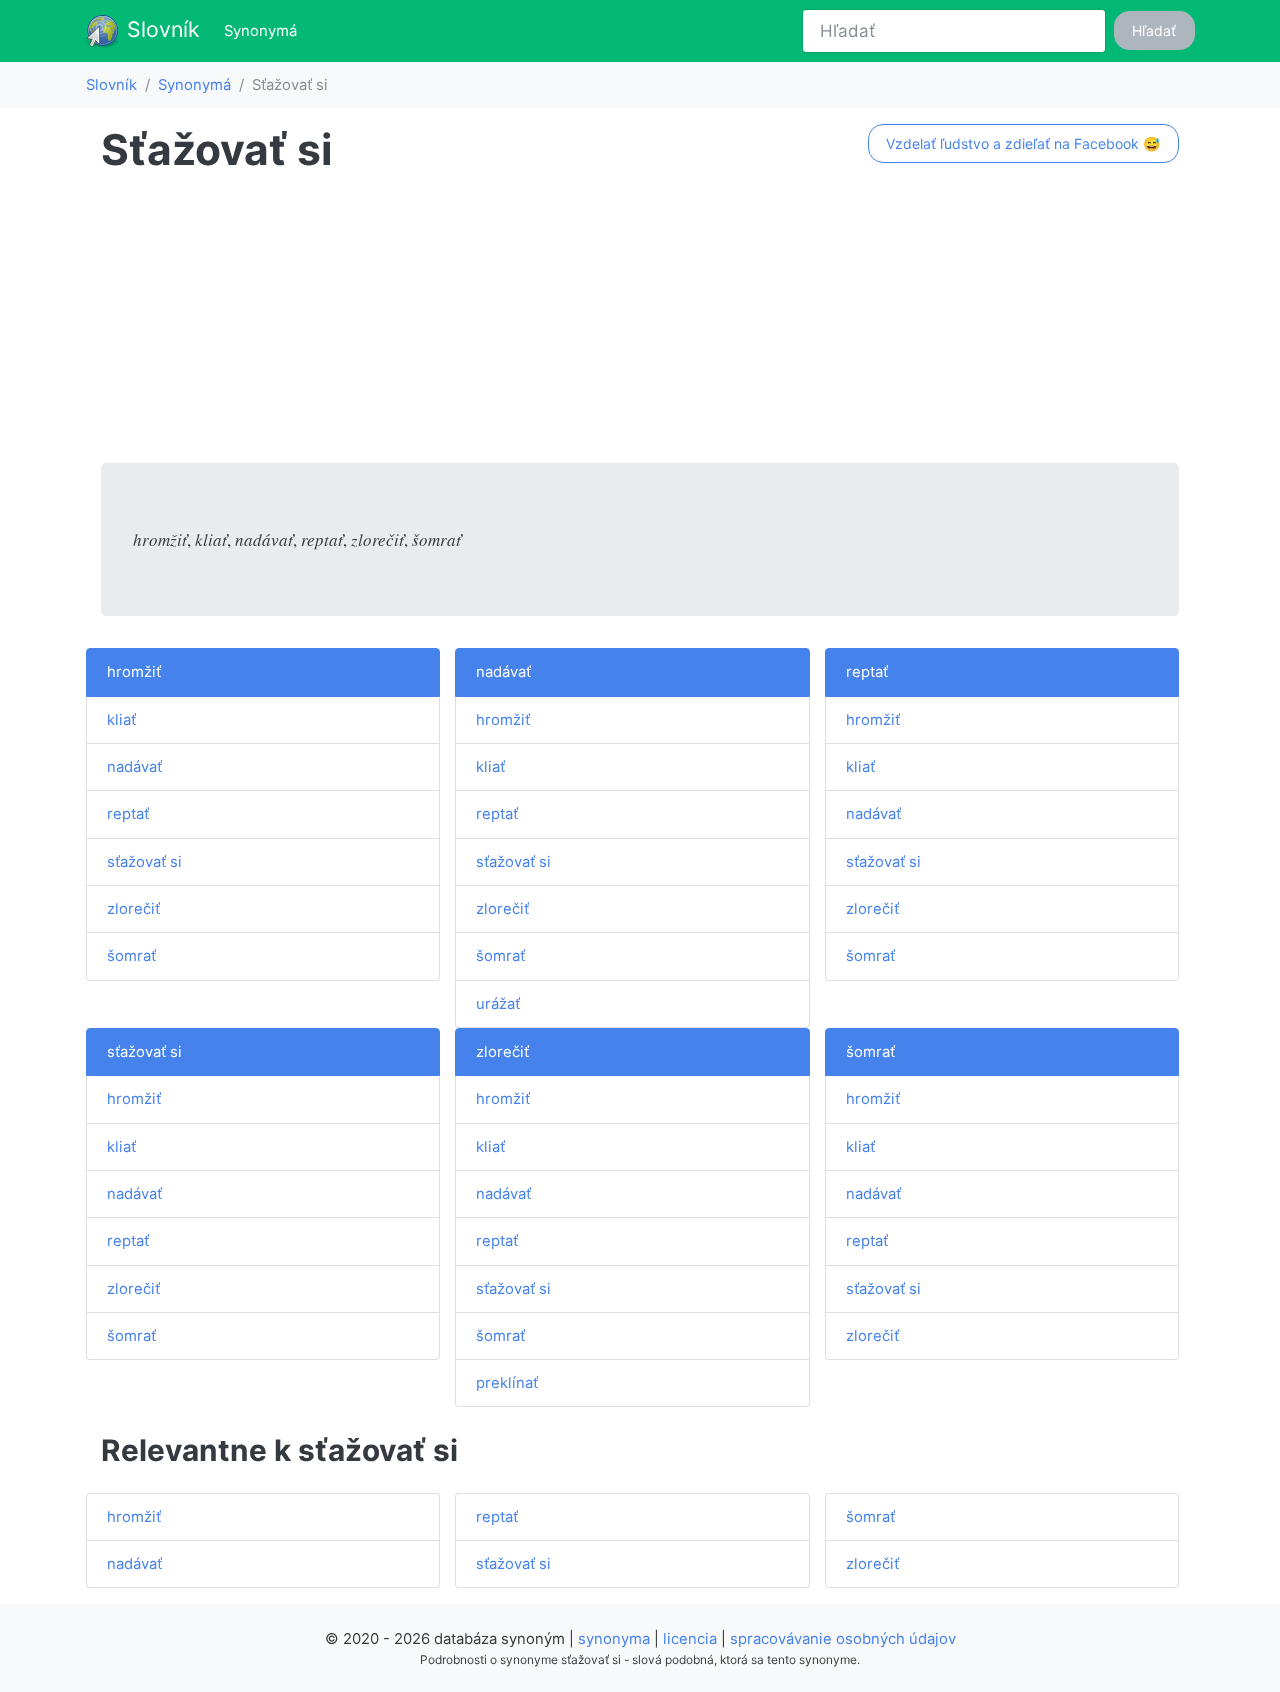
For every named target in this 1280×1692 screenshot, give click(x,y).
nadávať (134, 767)
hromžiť (134, 672)
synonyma (614, 1639)
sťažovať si (144, 862)
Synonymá (264, 30)
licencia (690, 1639)
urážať (498, 1004)
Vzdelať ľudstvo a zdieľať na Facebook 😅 (1023, 143)
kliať (121, 720)
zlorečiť (133, 909)
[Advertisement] (640, 323)
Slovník (160, 29)
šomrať (131, 956)
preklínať (507, 1383)
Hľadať (1154, 30)
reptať (128, 814)
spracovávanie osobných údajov (843, 1639)
